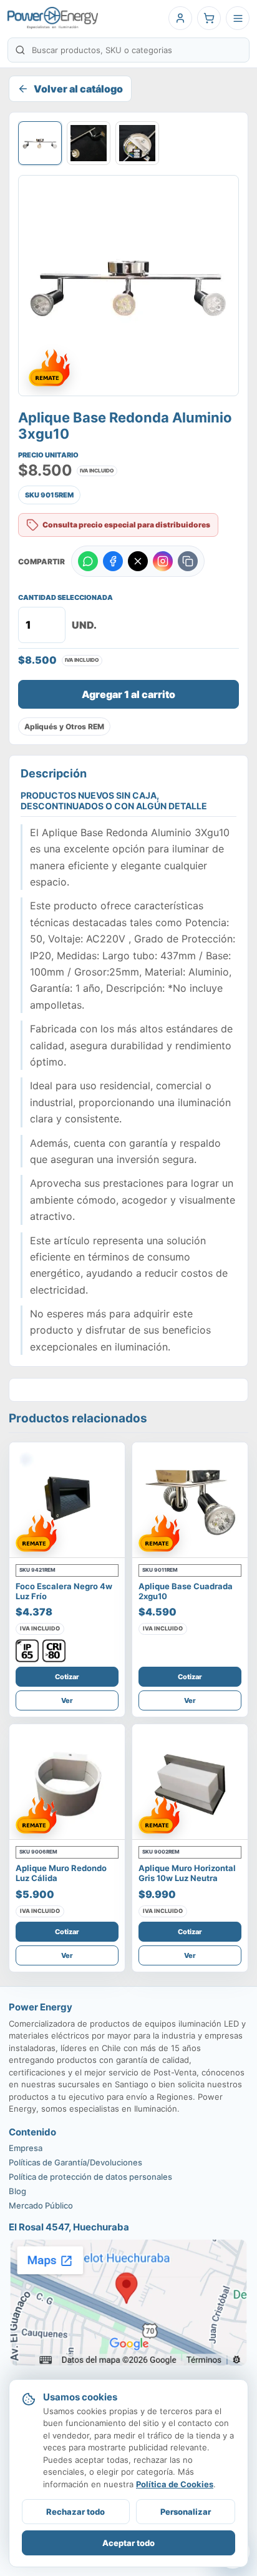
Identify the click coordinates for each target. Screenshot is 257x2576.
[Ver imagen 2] (89, 143)
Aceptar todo (128, 2543)
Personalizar (186, 2512)
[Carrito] (209, 18)
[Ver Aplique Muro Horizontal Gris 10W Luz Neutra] (190, 1782)
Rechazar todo (75, 2512)
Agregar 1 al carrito (128, 694)
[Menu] (238, 18)
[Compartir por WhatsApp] (88, 561)
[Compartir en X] (138, 561)
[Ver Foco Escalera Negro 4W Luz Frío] (67, 1500)
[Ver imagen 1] (40, 143)
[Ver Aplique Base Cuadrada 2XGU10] (190, 1500)
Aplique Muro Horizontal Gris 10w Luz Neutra (187, 1873)
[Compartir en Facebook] (113, 561)
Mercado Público (41, 2205)
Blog (17, 2191)
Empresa (26, 2148)
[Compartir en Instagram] (163, 561)
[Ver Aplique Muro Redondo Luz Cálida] (67, 1782)
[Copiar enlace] (188, 561)
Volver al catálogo (78, 89)
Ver (67, 1700)
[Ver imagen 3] (137, 143)
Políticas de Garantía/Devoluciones (75, 2162)
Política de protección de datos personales (90, 2177)
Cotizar (67, 1677)
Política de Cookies (175, 2484)
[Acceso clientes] (180, 18)
